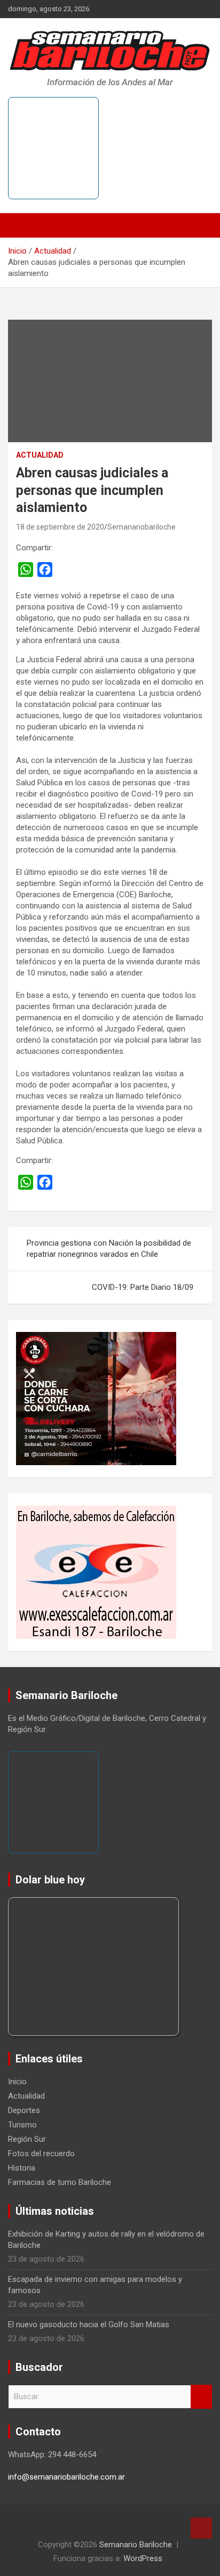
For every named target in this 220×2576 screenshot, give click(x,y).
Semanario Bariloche (136, 2545)
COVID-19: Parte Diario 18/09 (143, 1287)
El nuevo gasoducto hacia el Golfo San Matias (89, 2325)
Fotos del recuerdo (41, 2154)
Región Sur (27, 2139)
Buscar (201, 2397)
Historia (22, 2168)
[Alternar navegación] (21, 225)
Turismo (22, 2125)
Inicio (17, 2082)
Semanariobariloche (142, 527)
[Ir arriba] (201, 2528)
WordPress (143, 2558)
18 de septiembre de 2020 (60, 527)
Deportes (24, 2110)
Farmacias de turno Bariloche (60, 2182)
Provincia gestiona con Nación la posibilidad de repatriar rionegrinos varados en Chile (109, 1249)
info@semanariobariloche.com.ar (66, 2477)
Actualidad (40, 455)
